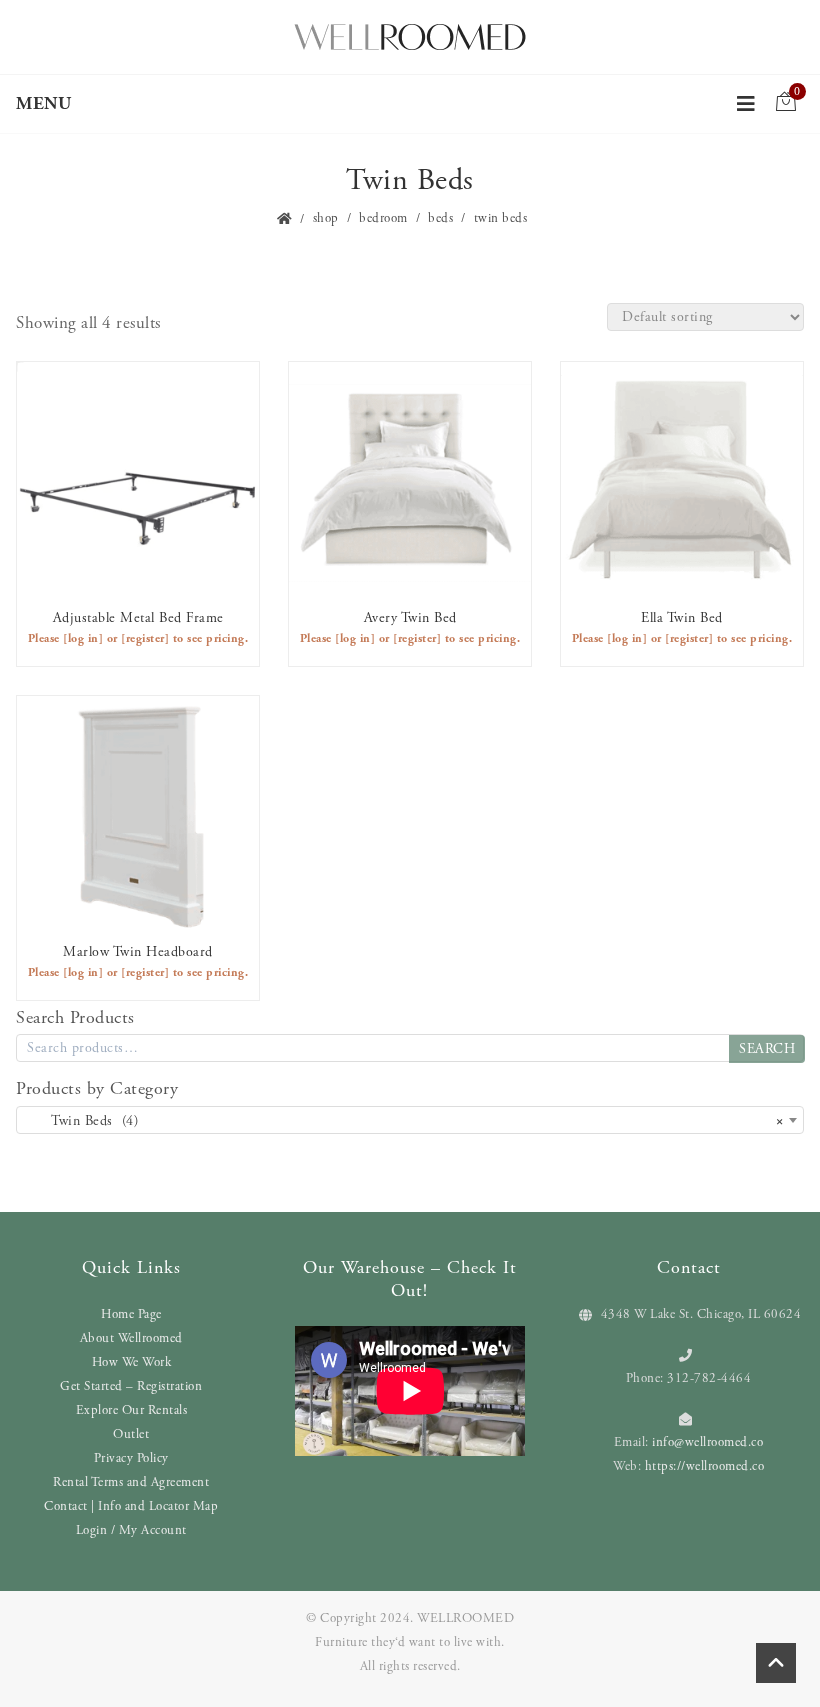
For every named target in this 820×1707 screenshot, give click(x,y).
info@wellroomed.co (707, 1442)
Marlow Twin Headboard (138, 952)
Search (767, 1049)
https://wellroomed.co (705, 1466)
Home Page (131, 1314)
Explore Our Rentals (132, 1410)
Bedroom (383, 218)
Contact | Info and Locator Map (131, 1506)
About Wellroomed (131, 1338)
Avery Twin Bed (410, 618)
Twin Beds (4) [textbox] (404, 1121)
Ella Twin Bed (682, 618)
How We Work (132, 1362)
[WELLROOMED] (410, 35)
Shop (326, 218)
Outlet (131, 1434)
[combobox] (410, 1120)
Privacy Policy (131, 1458)
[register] (145, 638)
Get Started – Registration (131, 1386)
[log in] (83, 638)
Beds (440, 218)
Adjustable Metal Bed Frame (138, 618)
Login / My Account (131, 1530)
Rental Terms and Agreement (131, 1482)
